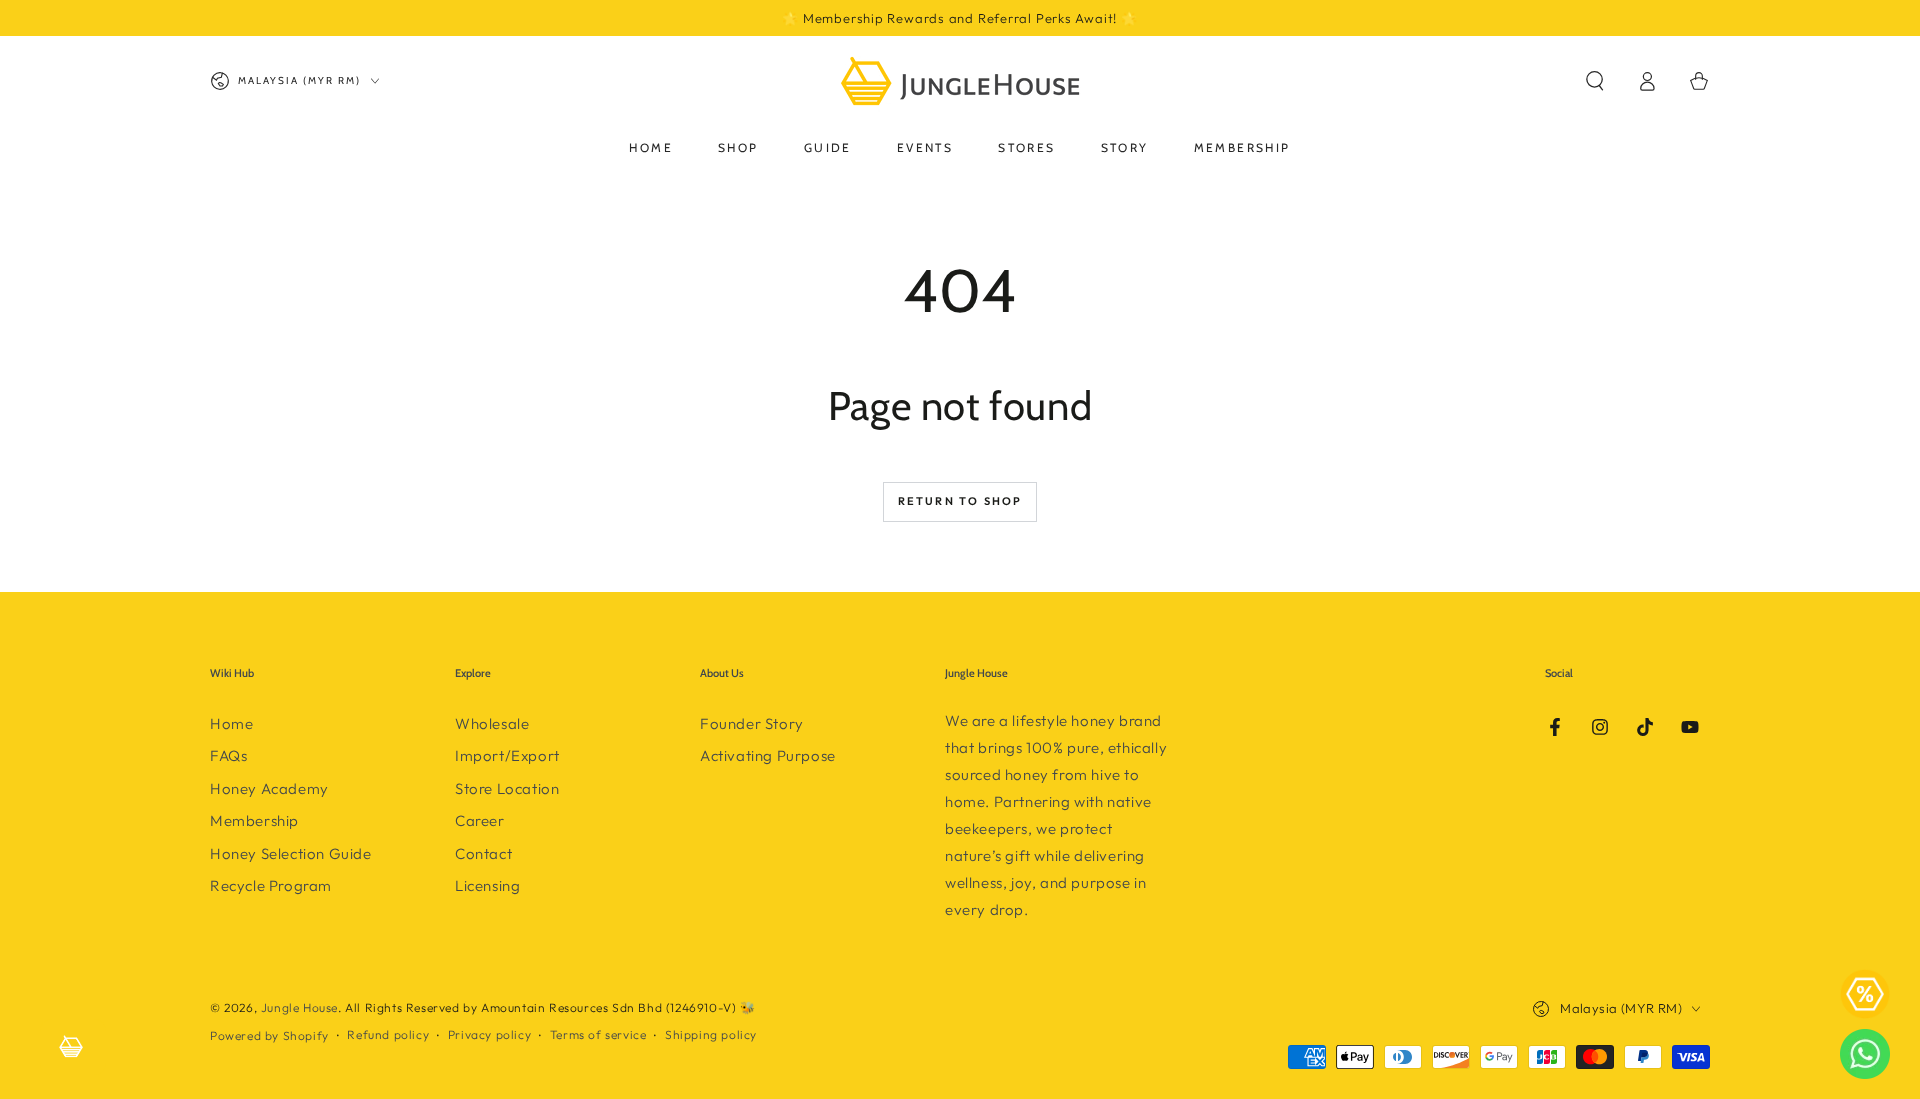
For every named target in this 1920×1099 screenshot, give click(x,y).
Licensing (487, 885)
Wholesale (492, 723)
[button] (1595, 81)
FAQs (228, 755)
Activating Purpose (768, 755)
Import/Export (507, 755)
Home (231, 723)
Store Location (507, 788)
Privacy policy (489, 1034)
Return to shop (960, 501)
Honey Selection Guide (291, 853)
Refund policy (388, 1034)
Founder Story (752, 723)
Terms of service (598, 1034)
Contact (483, 853)
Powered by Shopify (269, 1035)
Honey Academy (269, 788)
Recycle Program (271, 885)
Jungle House (299, 1007)
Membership (254, 820)
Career (480, 820)
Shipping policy (711, 1034)
